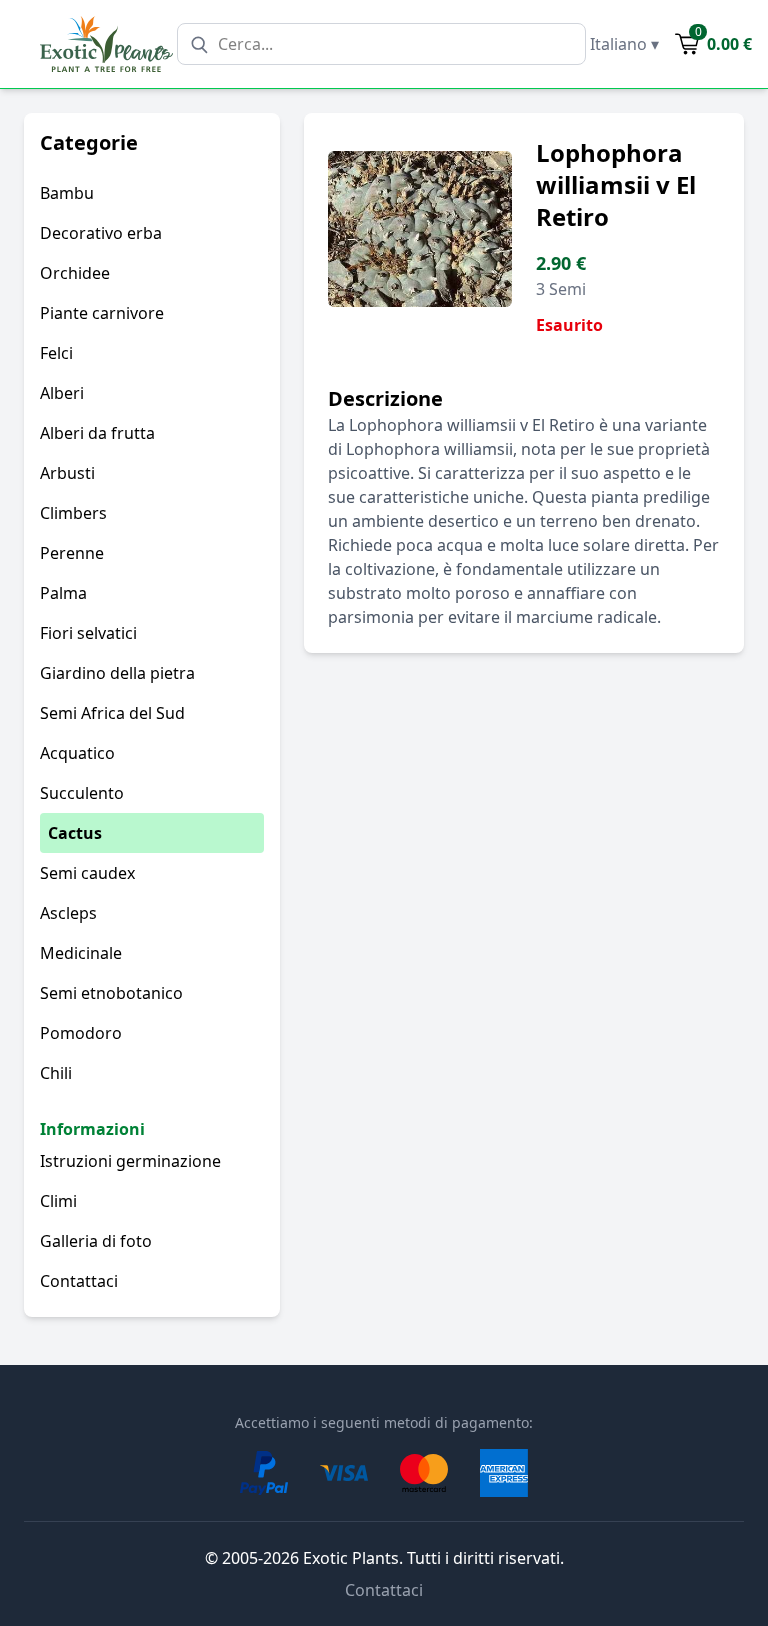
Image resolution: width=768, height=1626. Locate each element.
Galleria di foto (96, 1241)
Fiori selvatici (88, 633)
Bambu (67, 193)
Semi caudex (87, 873)
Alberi (62, 393)
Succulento (82, 793)
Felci (56, 353)
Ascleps (68, 913)
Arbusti (67, 473)
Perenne (72, 553)
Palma (63, 593)
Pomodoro (81, 1033)
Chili (56, 1073)
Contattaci (79, 1281)
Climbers (73, 513)
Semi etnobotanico (111, 993)
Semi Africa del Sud (112, 713)
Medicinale (81, 953)
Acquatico (77, 753)
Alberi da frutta (97, 433)
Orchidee (75, 273)
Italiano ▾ (624, 44)
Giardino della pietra (117, 673)
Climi (58, 1201)
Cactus (75, 833)
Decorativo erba (101, 233)
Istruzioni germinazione (130, 1161)
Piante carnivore (102, 313)
